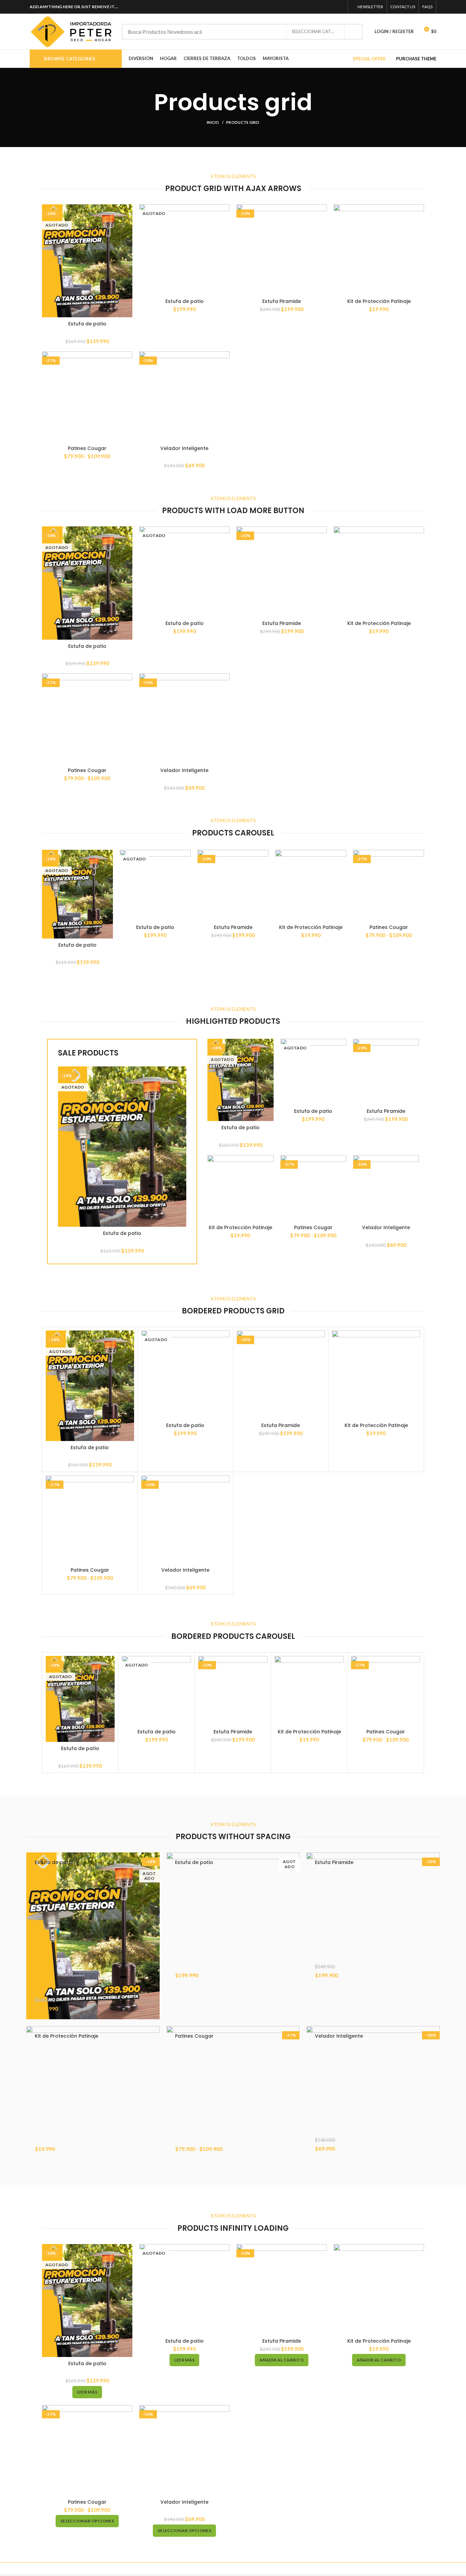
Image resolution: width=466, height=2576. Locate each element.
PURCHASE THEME (416, 59)
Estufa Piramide (282, 301)
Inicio (213, 122)
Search (353, 32)
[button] (435, 1975)
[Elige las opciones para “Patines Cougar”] (294, 2148)
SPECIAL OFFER (369, 59)
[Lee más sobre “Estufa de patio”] (155, 2008)
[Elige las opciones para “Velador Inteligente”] (435, 2148)
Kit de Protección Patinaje (379, 301)
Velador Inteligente (184, 448)
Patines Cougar (87, 448)
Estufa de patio (87, 324)
